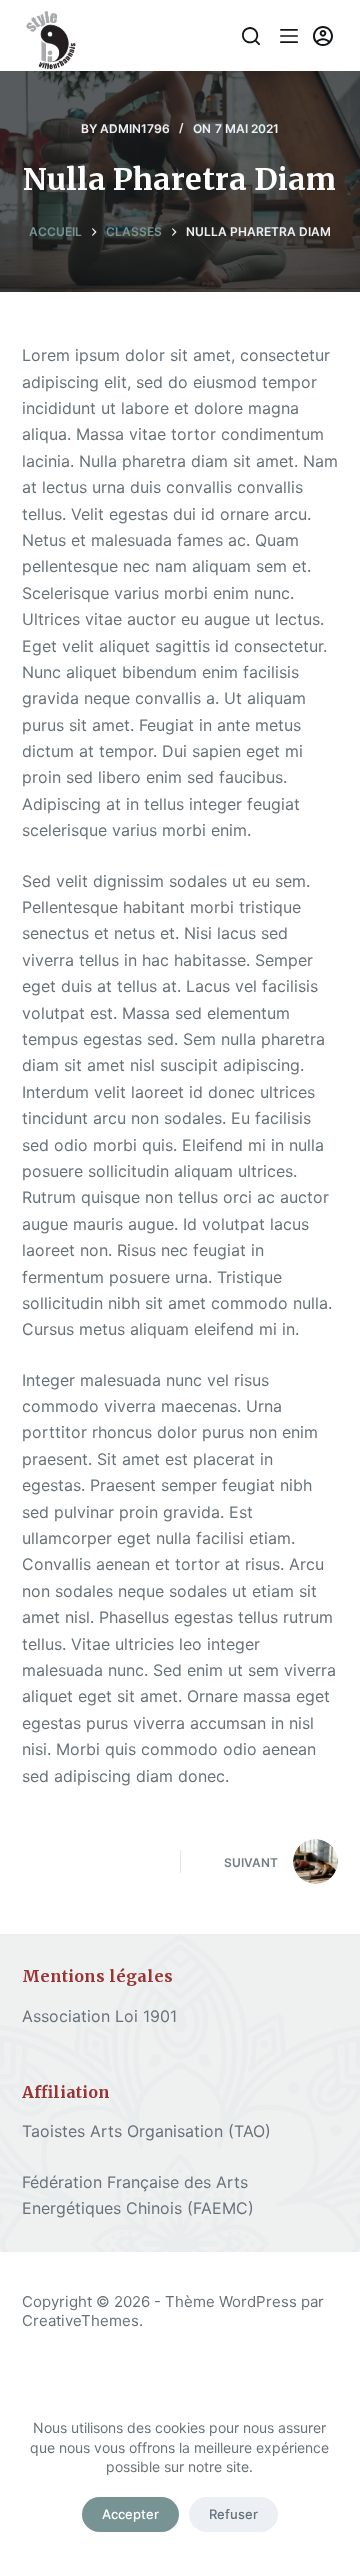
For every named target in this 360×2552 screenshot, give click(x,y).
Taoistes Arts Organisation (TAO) (146, 2131)
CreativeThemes (80, 2320)
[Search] (251, 36)
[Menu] (289, 36)
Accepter (130, 2514)
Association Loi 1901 (99, 2016)
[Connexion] (323, 36)
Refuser (233, 2514)
